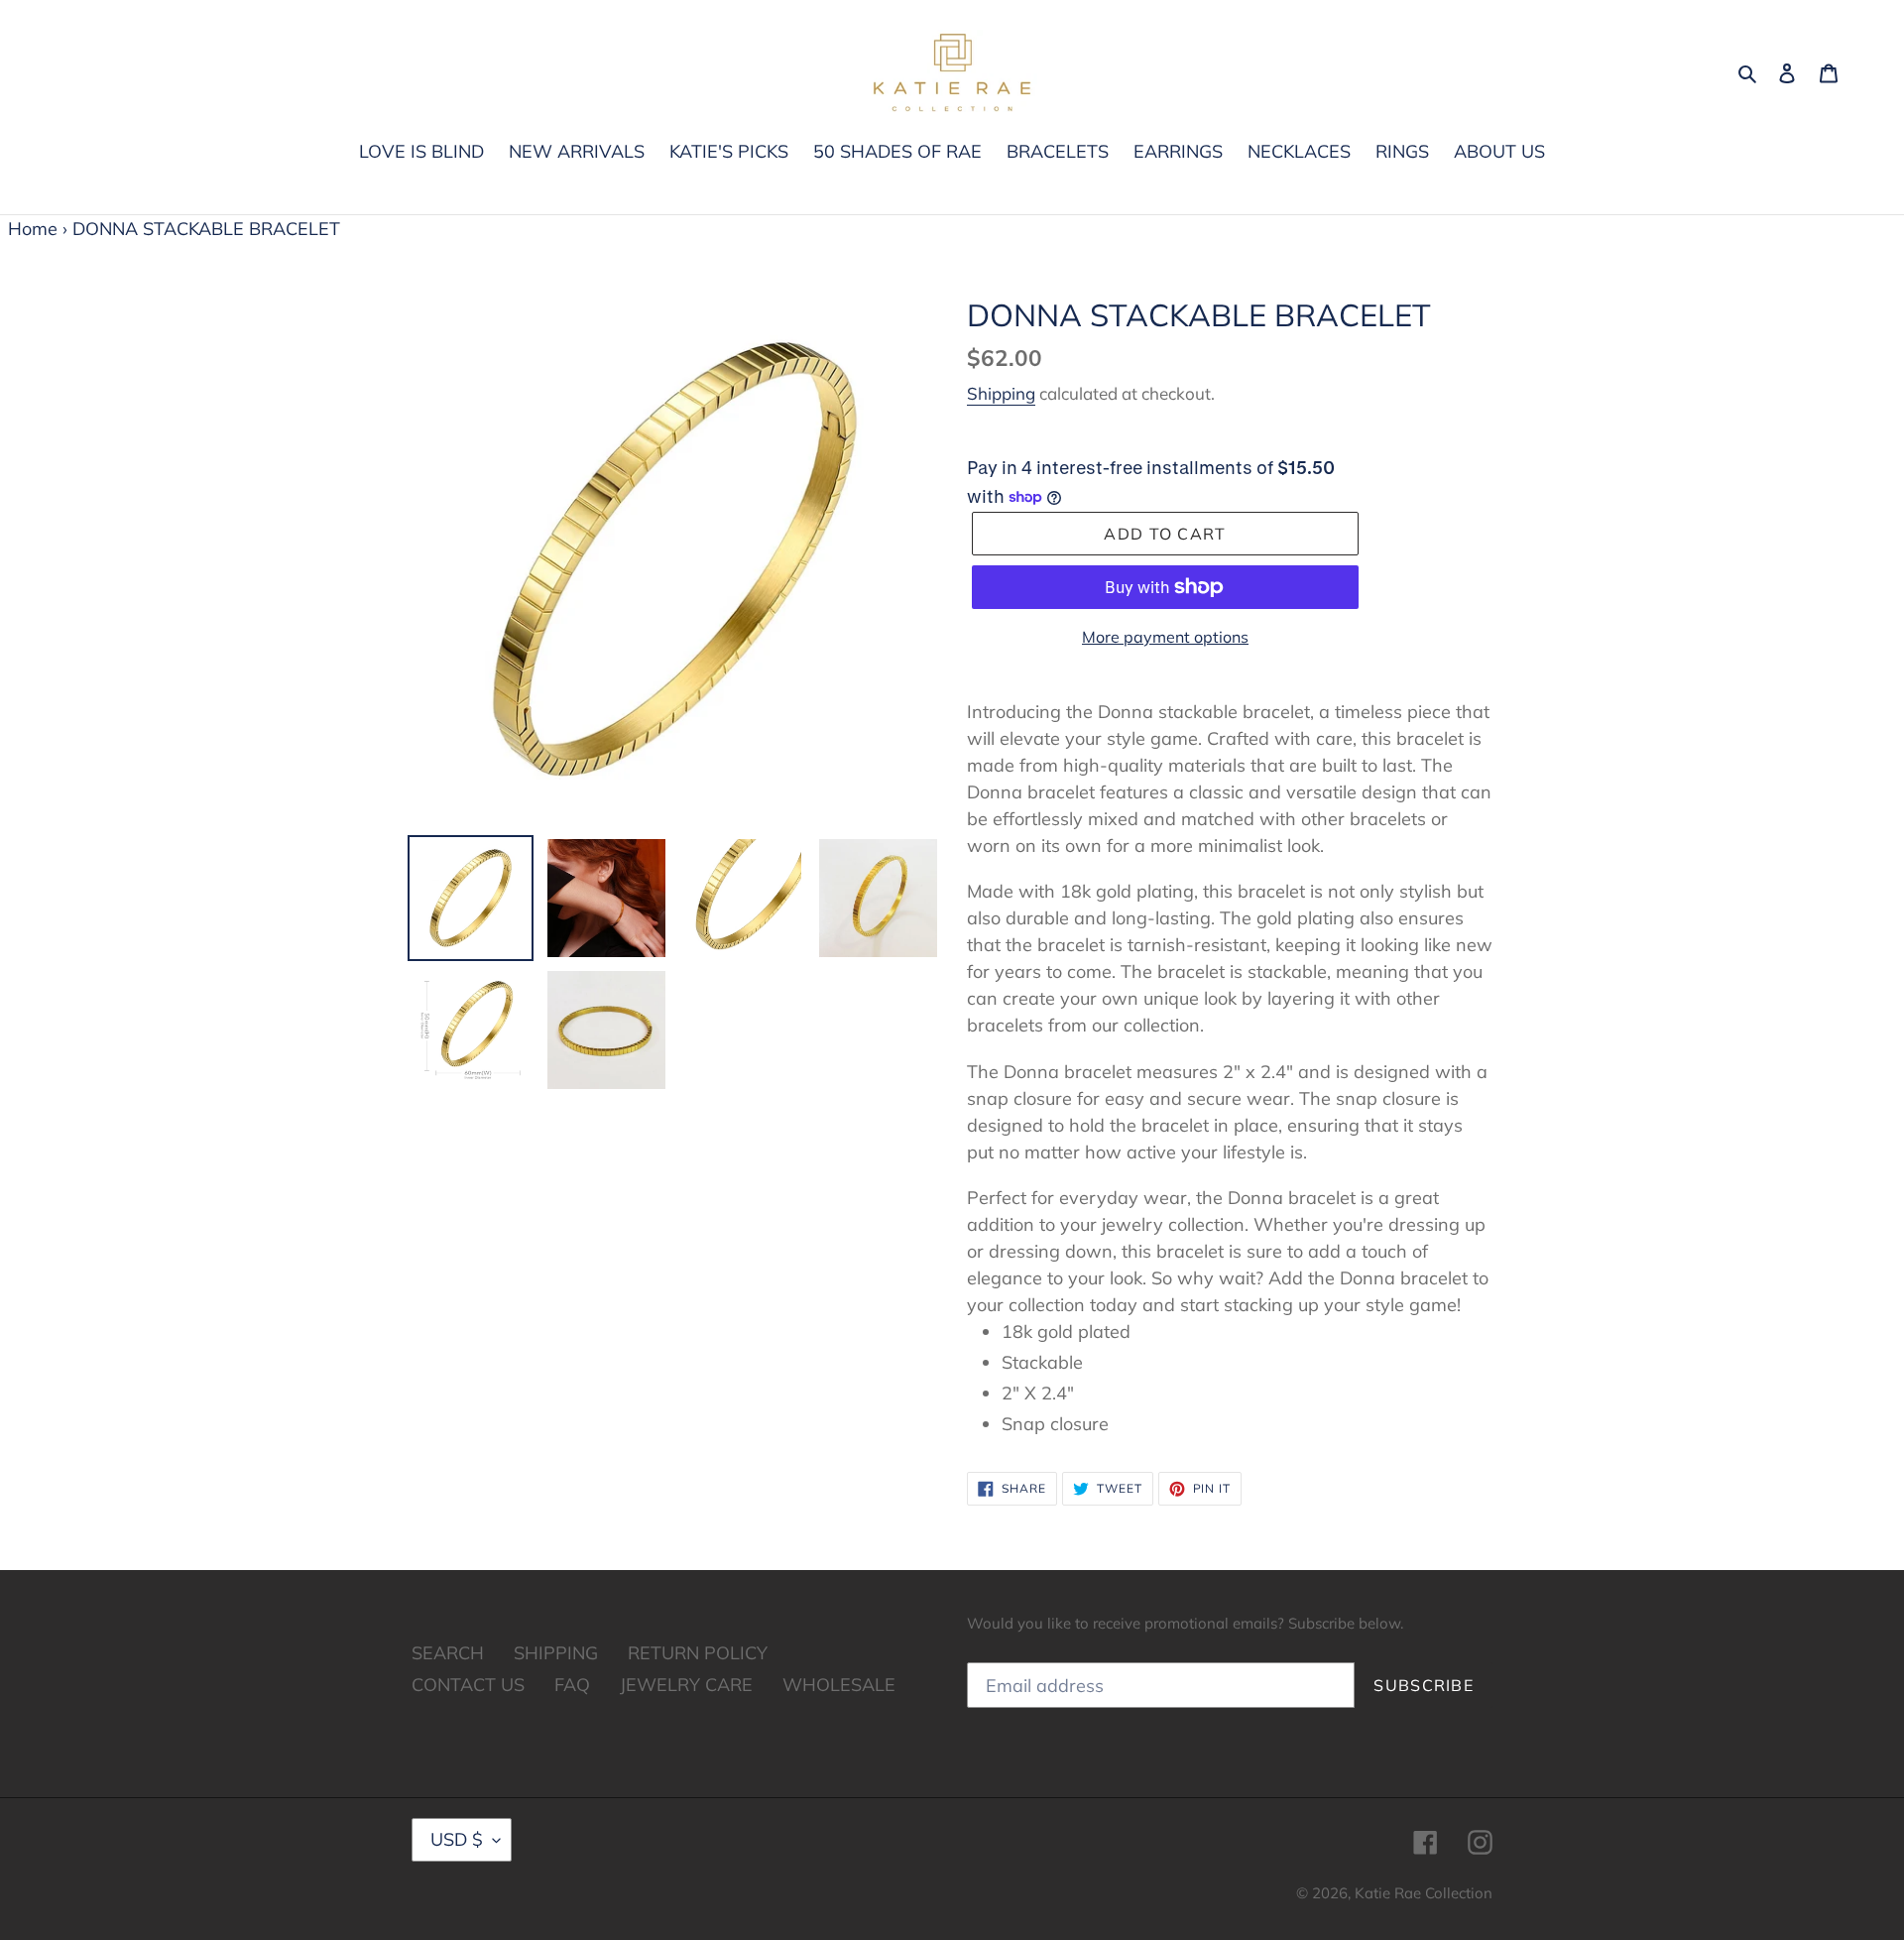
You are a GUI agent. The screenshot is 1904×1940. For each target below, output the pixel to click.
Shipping (1001, 393)
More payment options (1165, 637)
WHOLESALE (839, 1685)
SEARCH (448, 1653)
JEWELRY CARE (686, 1685)
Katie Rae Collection (1424, 1893)
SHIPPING (556, 1653)
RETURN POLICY (698, 1653)
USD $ (457, 1839)
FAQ (572, 1685)
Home (33, 229)
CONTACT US (468, 1685)
